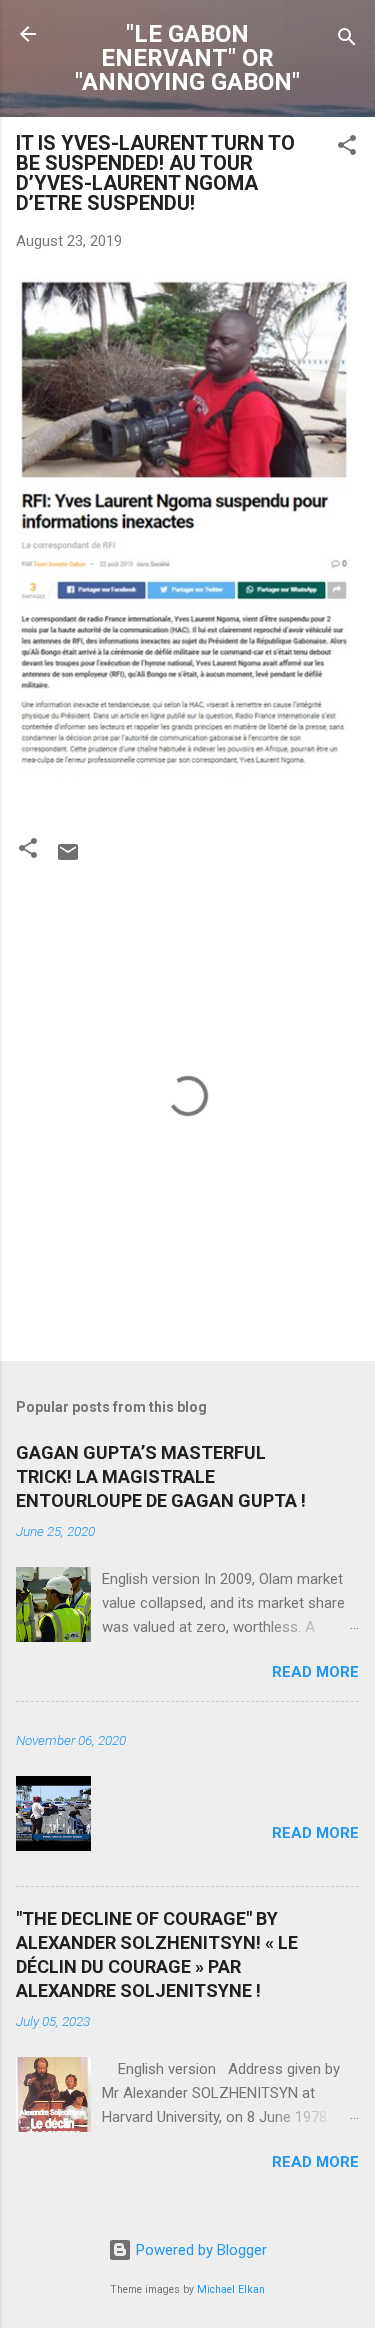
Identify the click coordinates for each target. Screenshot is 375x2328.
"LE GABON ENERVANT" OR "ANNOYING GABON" (187, 58)
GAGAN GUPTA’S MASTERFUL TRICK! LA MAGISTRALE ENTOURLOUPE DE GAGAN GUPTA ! (161, 1476)
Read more (315, 1672)
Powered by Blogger (199, 2250)
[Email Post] (68, 859)
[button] (347, 148)
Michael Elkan (231, 2289)
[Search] (347, 40)
